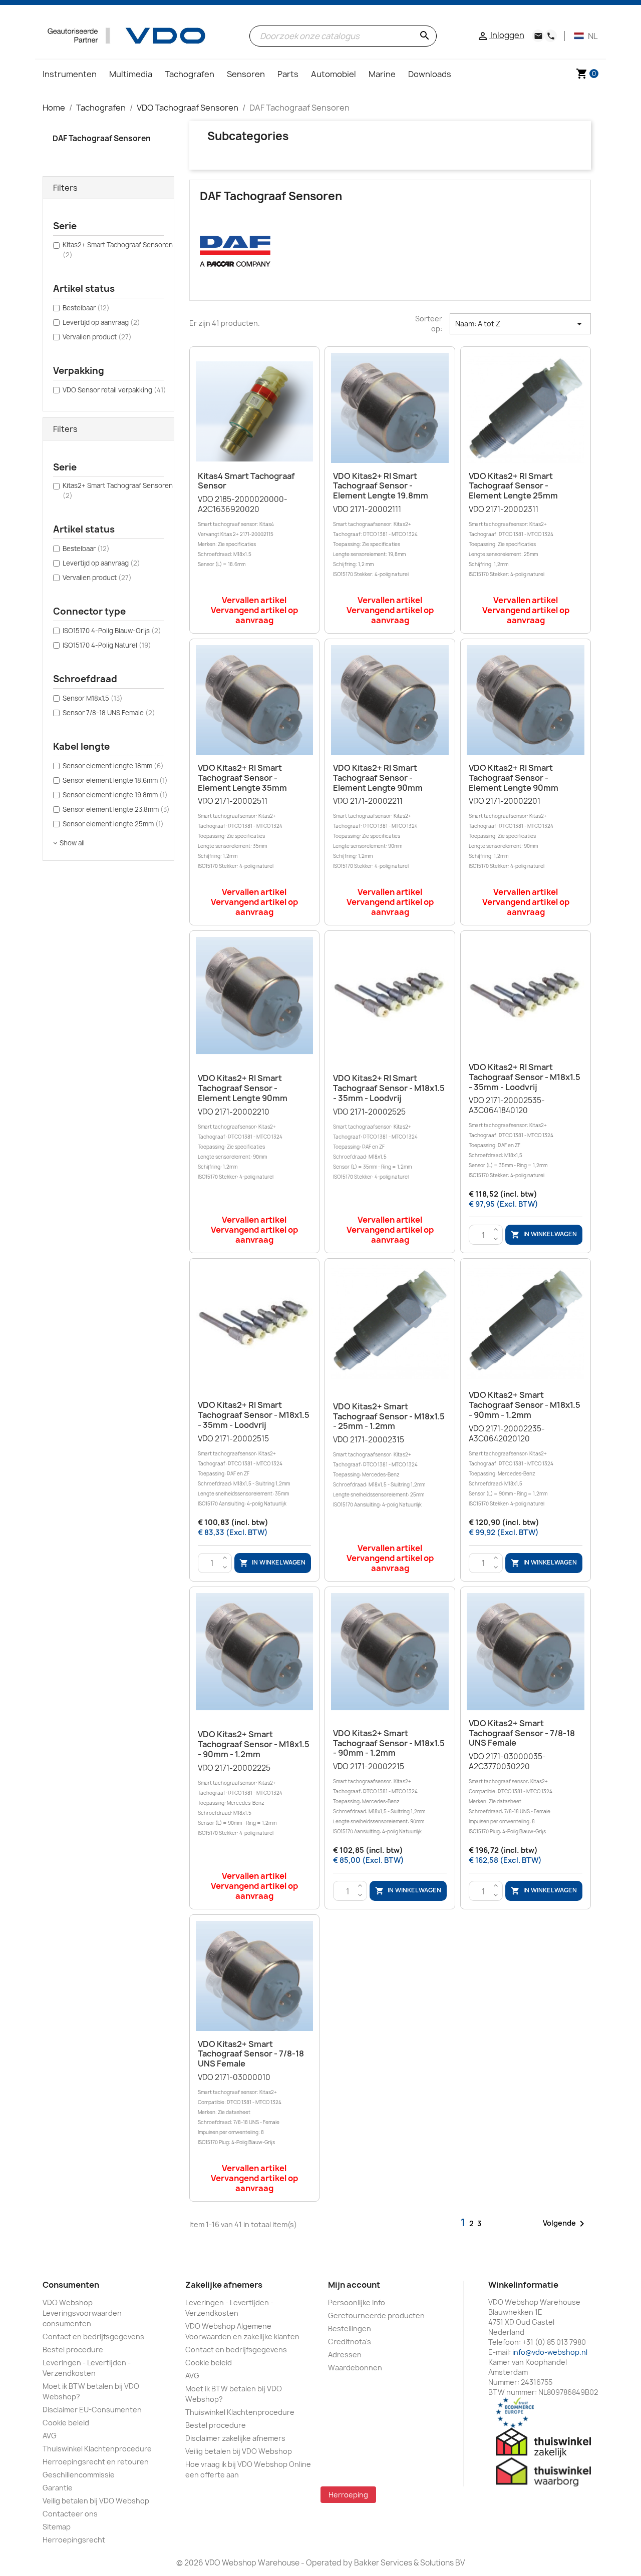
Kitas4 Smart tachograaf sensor (246, 481)
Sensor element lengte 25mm (113, 824)
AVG (50, 2436)
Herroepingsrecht (74, 2540)
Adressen (345, 2355)
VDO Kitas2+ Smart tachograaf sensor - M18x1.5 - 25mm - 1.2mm (389, 1416)
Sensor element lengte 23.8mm (116, 809)
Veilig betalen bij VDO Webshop (96, 2501)
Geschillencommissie (79, 2475)
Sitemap (57, 2527)
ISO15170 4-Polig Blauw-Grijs (112, 631)
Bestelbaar (86, 308)
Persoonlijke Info (357, 2302)
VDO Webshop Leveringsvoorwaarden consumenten (82, 2313)
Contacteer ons (70, 2514)
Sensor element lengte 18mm (113, 766)
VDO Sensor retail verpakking (114, 390)
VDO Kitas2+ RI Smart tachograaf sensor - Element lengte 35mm (242, 778)
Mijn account (354, 2285)
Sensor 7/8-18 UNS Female (109, 713)
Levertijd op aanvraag (101, 322)
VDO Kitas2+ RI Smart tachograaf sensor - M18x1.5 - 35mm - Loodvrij (389, 1088)
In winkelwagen (544, 1235)
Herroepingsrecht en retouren (96, 2462)
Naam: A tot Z (520, 324)
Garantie (58, 2488)
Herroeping (348, 2495)
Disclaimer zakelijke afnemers (235, 2438)
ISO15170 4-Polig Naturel (107, 645)
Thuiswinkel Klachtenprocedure (97, 2449)
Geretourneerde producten (376, 2315)
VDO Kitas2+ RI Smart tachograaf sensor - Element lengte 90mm (378, 778)
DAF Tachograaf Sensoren (102, 138)
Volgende (565, 2224)
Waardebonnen (355, 2368)
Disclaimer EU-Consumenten (92, 2410)
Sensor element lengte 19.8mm (115, 795)
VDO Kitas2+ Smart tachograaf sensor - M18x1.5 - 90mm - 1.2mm (525, 1405)
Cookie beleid (66, 2423)
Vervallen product (97, 337)
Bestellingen (350, 2329)
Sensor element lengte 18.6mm (115, 780)
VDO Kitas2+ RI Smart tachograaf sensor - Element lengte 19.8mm (381, 486)
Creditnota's (350, 2342)
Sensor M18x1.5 (93, 698)
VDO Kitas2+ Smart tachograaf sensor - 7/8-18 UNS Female (522, 1733)
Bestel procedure (73, 2350)
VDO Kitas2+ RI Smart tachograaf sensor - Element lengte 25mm (513, 486)
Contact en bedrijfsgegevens (93, 2337)
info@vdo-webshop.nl (550, 2352)
